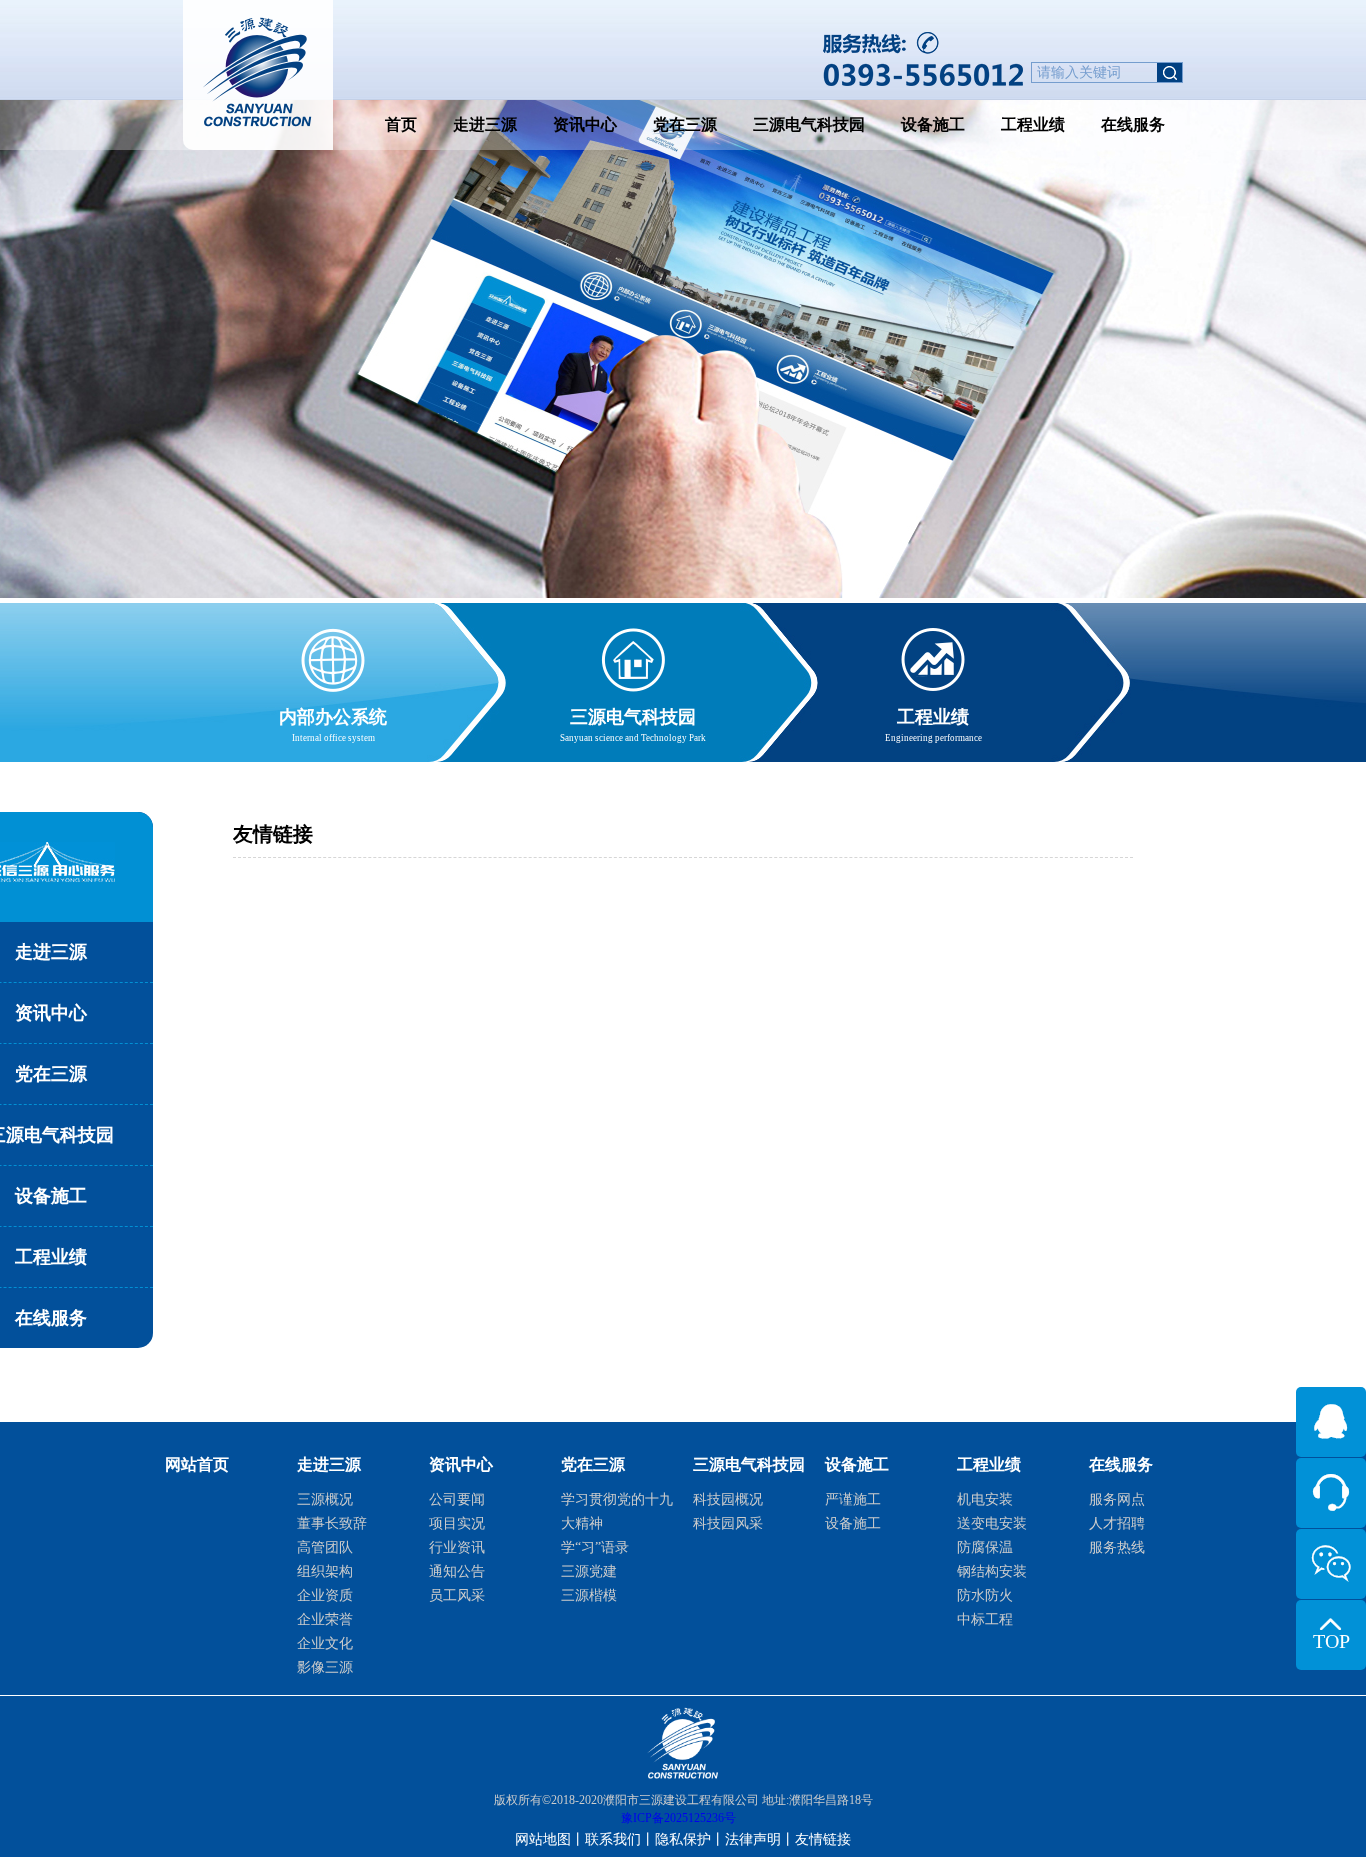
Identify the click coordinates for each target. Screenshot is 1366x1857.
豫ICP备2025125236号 (678, 1818)
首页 (401, 124)
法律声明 (753, 1839)
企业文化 (325, 1643)
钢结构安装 (992, 1571)
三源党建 (589, 1571)
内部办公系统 (333, 725)
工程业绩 (1033, 124)
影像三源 (325, 1667)
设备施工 (933, 124)
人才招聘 (1117, 1523)
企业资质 (325, 1595)
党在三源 (685, 124)
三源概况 (325, 1499)
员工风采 (457, 1595)
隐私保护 (683, 1839)
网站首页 (197, 1464)
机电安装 (985, 1499)
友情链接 (823, 1839)
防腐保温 (985, 1547)
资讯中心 (585, 124)
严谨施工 (853, 1499)
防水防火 (985, 1595)
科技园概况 (728, 1499)
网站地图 (543, 1839)
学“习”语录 (595, 1547)
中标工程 (985, 1619)
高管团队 (325, 1547)
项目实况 (457, 1523)
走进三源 (485, 124)
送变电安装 (992, 1523)
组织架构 (325, 1571)
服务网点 (1117, 1499)
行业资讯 (457, 1547)
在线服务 (1133, 124)
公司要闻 (457, 1499)
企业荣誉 (325, 1619)
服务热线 (1117, 1547)
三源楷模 (589, 1595)
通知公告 (457, 1571)
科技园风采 (728, 1523)
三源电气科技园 (809, 124)
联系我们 (613, 1839)
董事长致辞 (332, 1523)
